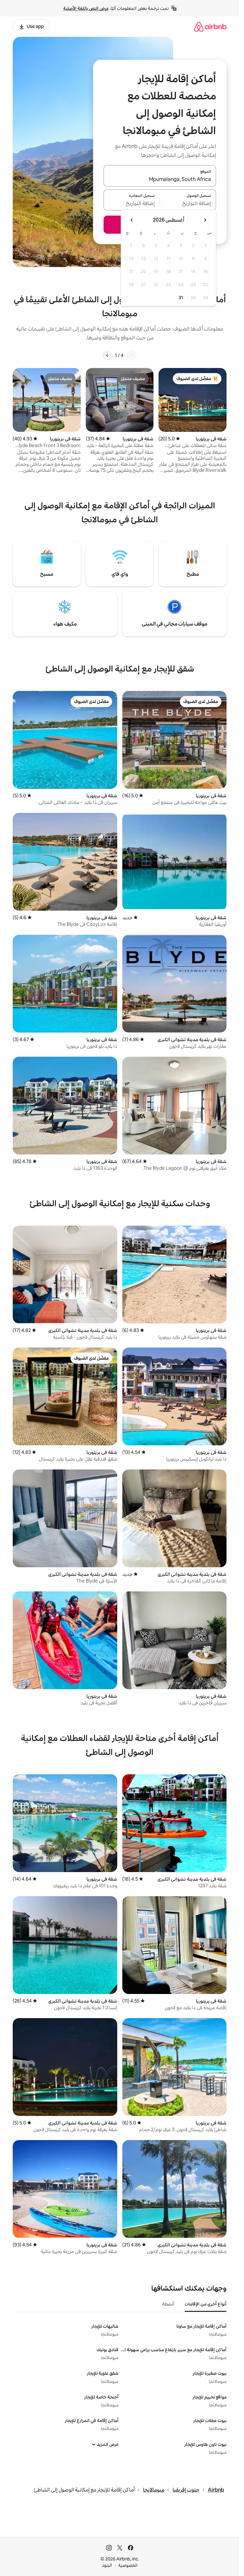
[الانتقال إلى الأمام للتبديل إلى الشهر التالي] (132, 220)
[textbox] (188, 204)
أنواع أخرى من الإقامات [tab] (206, 2304)
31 (181, 298)
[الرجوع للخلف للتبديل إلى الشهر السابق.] (205, 220)
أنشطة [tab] (168, 2304)
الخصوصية (128, 2565)
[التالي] (107, 355)
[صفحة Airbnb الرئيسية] (210, 27)
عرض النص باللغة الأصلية (86, 8)
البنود (107, 2565)
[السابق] (132, 355)
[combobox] (160, 180)
